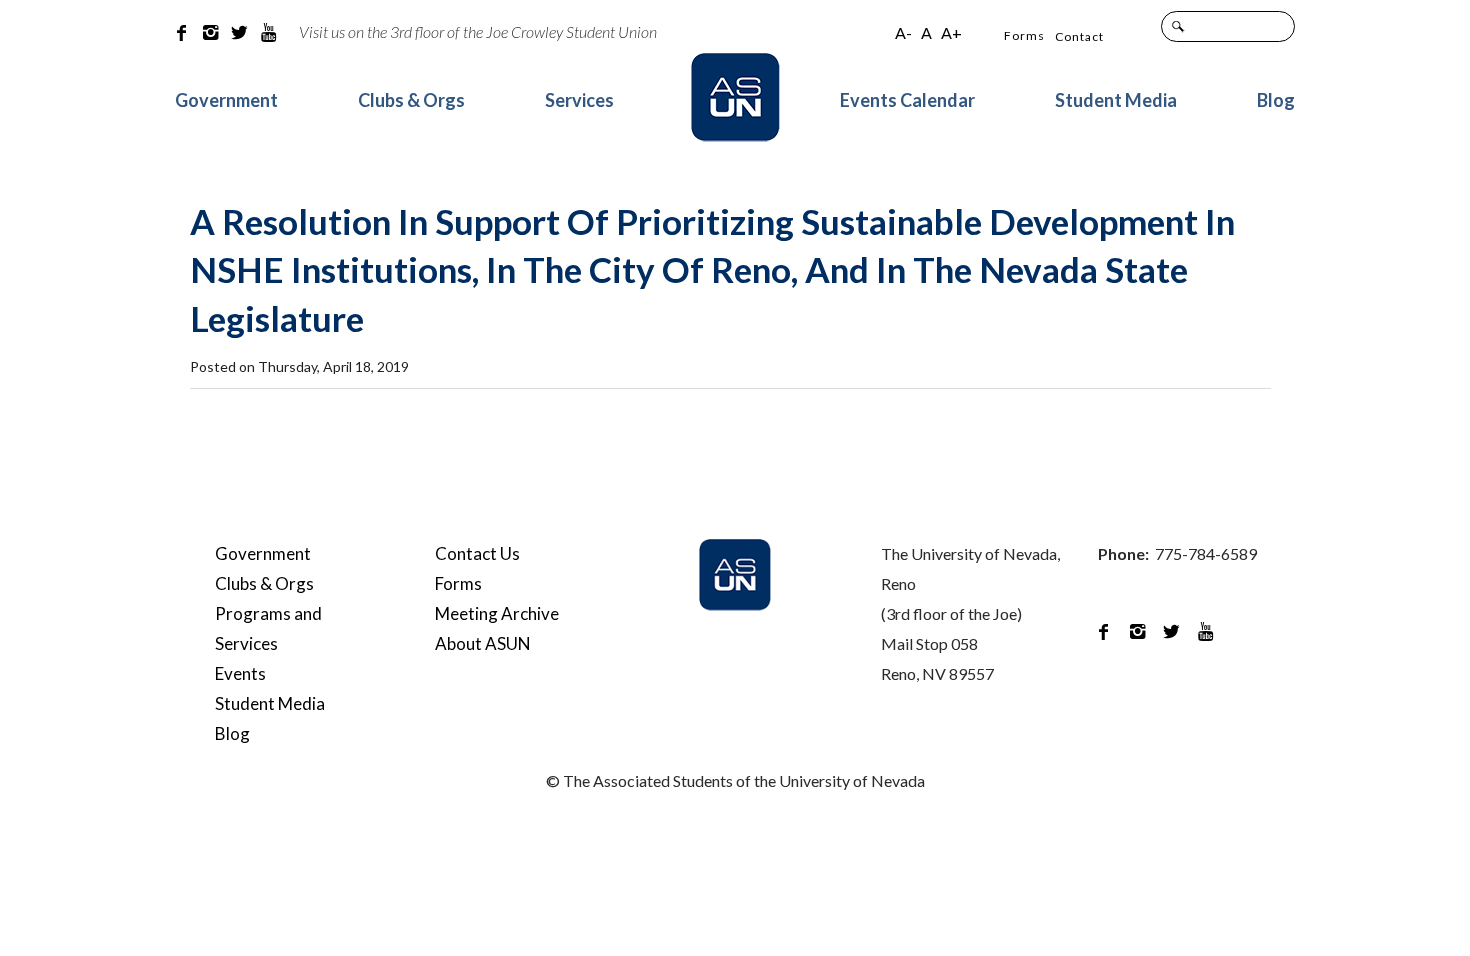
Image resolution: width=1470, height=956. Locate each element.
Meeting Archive (497, 613)
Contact (1079, 36)
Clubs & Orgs (411, 100)
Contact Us (477, 553)
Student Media (1116, 100)
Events (240, 673)
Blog (1276, 100)
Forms (1024, 35)
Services (579, 100)
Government (226, 100)
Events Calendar (907, 100)
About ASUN (483, 643)
